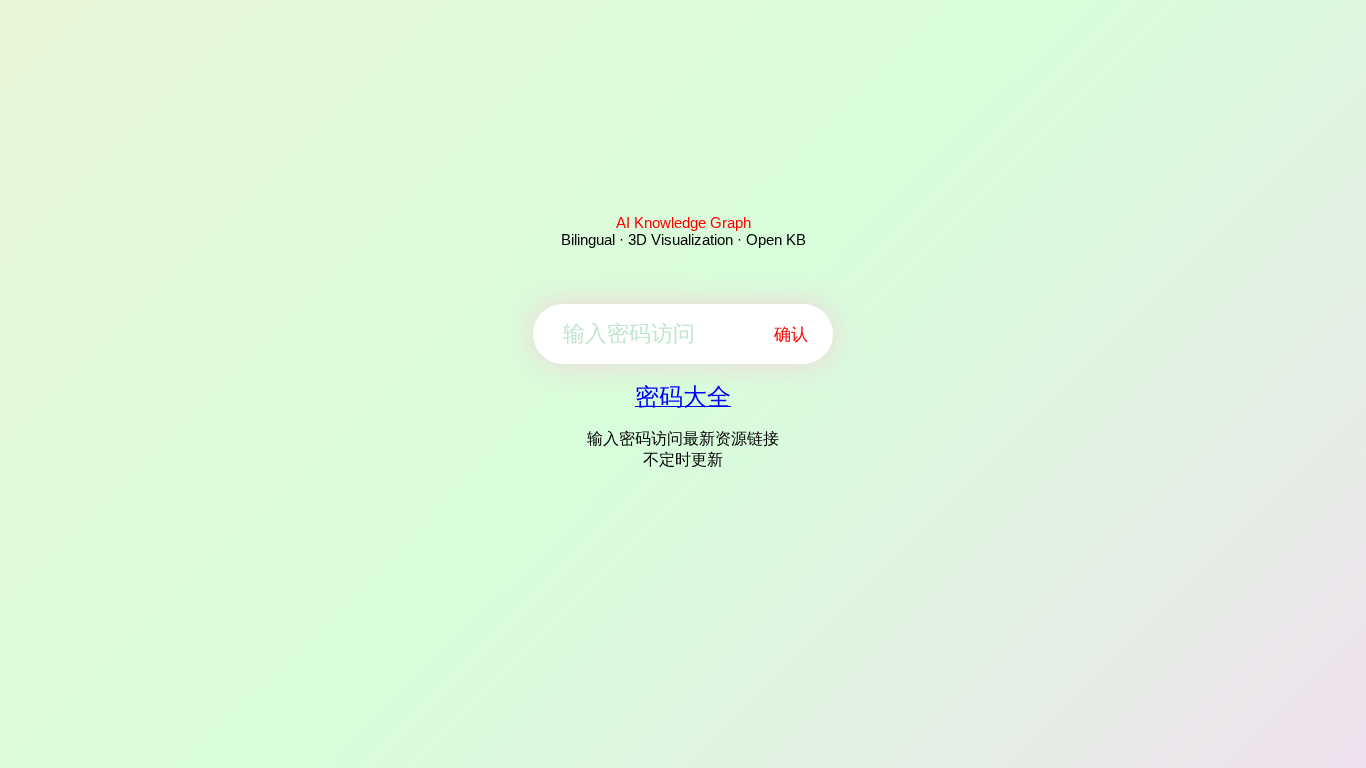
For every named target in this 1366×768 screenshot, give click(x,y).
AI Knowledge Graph (683, 222)
